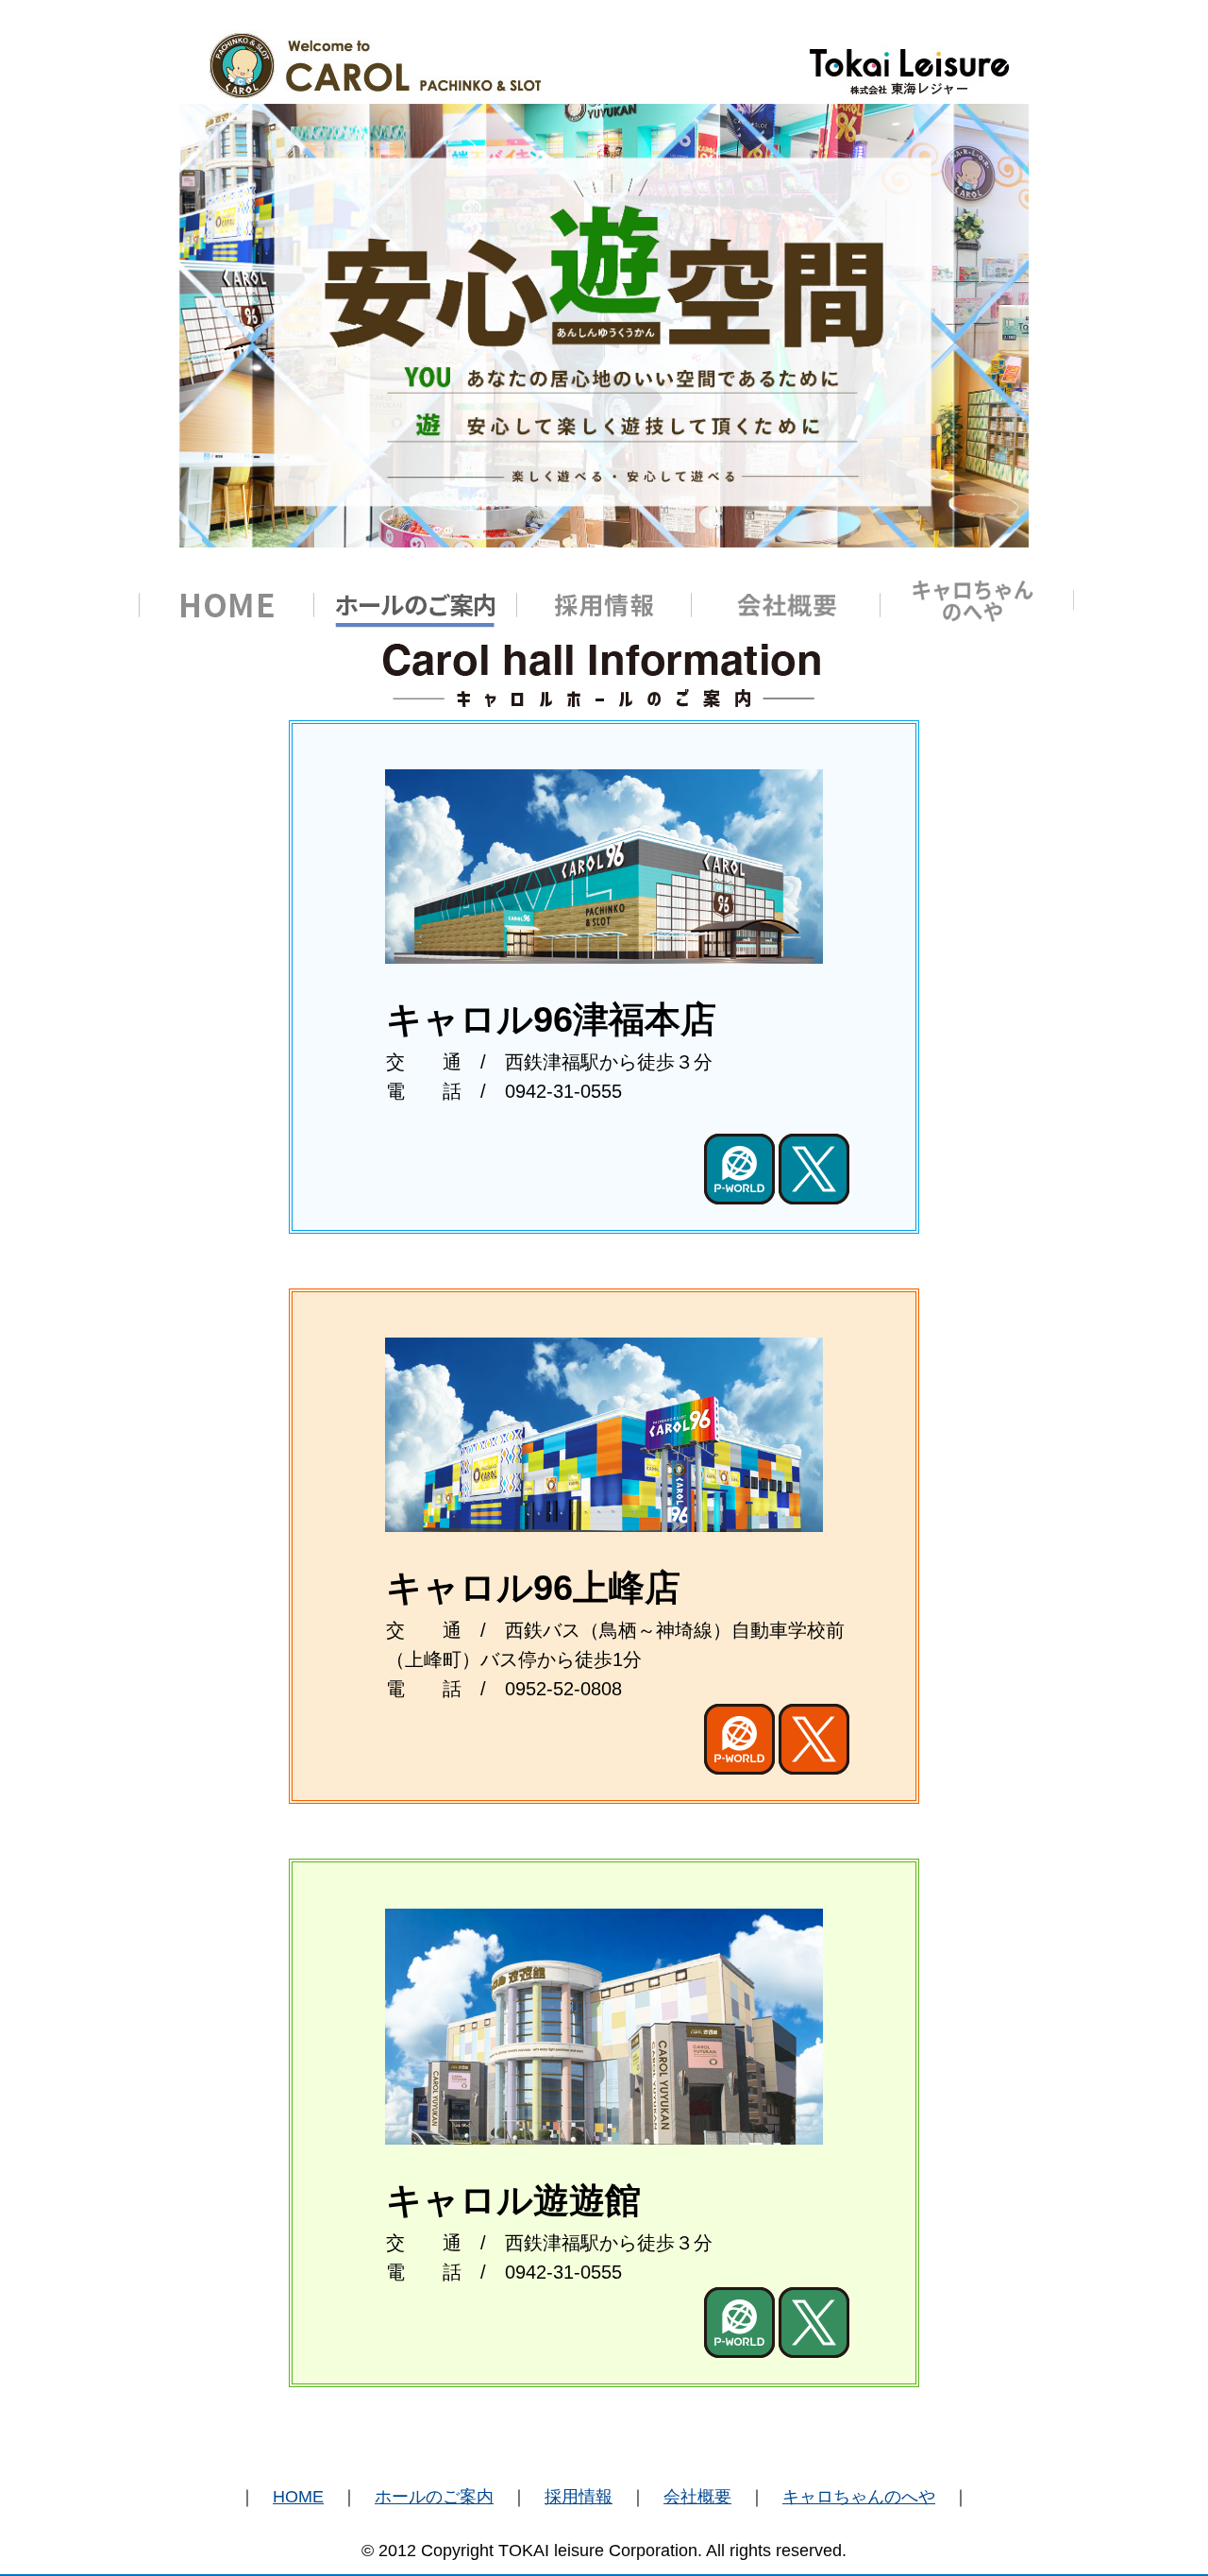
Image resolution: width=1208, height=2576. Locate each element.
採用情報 (579, 2497)
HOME (298, 2497)
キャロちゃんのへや (859, 2497)
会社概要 (697, 2497)
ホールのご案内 (434, 2497)
